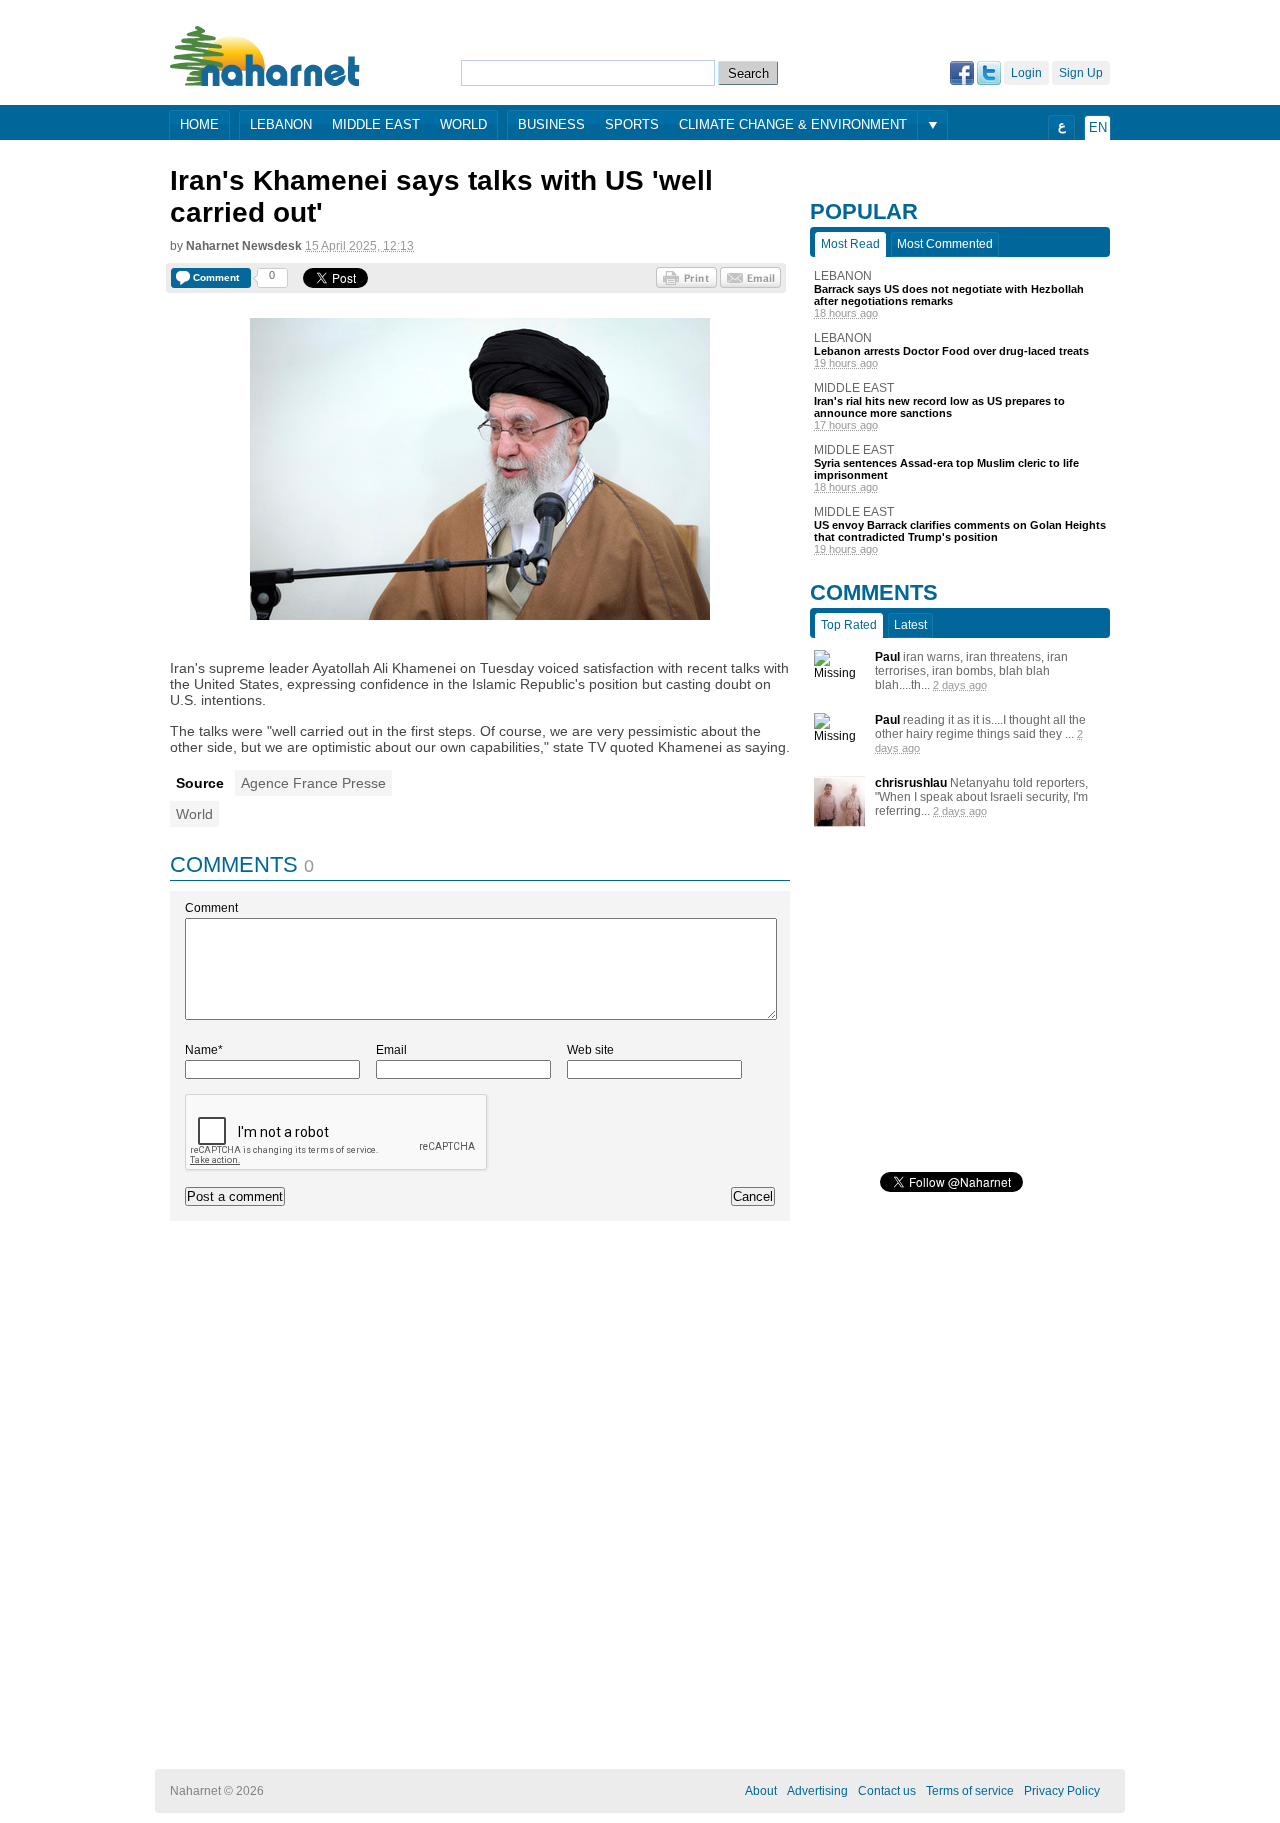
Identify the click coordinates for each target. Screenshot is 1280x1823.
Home (199, 124)
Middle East (376, 124)
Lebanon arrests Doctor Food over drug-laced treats (951, 351)
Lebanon (281, 124)
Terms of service (970, 1791)
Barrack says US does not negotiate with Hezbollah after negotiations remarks (949, 295)
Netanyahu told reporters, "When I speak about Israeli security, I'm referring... (981, 797)
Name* (204, 1050)
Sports (632, 124)
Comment (211, 908)
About (761, 1791)
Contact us (887, 1791)
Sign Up (1081, 73)
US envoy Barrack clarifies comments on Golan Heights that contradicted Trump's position (960, 531)
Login (1026, 73)
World (463, 124)
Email (391, 1050)
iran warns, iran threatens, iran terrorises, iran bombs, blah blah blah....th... (971, 671)
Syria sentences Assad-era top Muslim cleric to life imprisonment (946, 469)
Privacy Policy (1062, 1791)
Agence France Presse (313, 783)
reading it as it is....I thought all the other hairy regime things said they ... (980, 727)
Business (551, 124)
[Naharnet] (265, 55)
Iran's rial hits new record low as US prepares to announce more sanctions (939, 407)
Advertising (817, 1791)
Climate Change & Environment (793, 124)
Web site (590, 1050)
